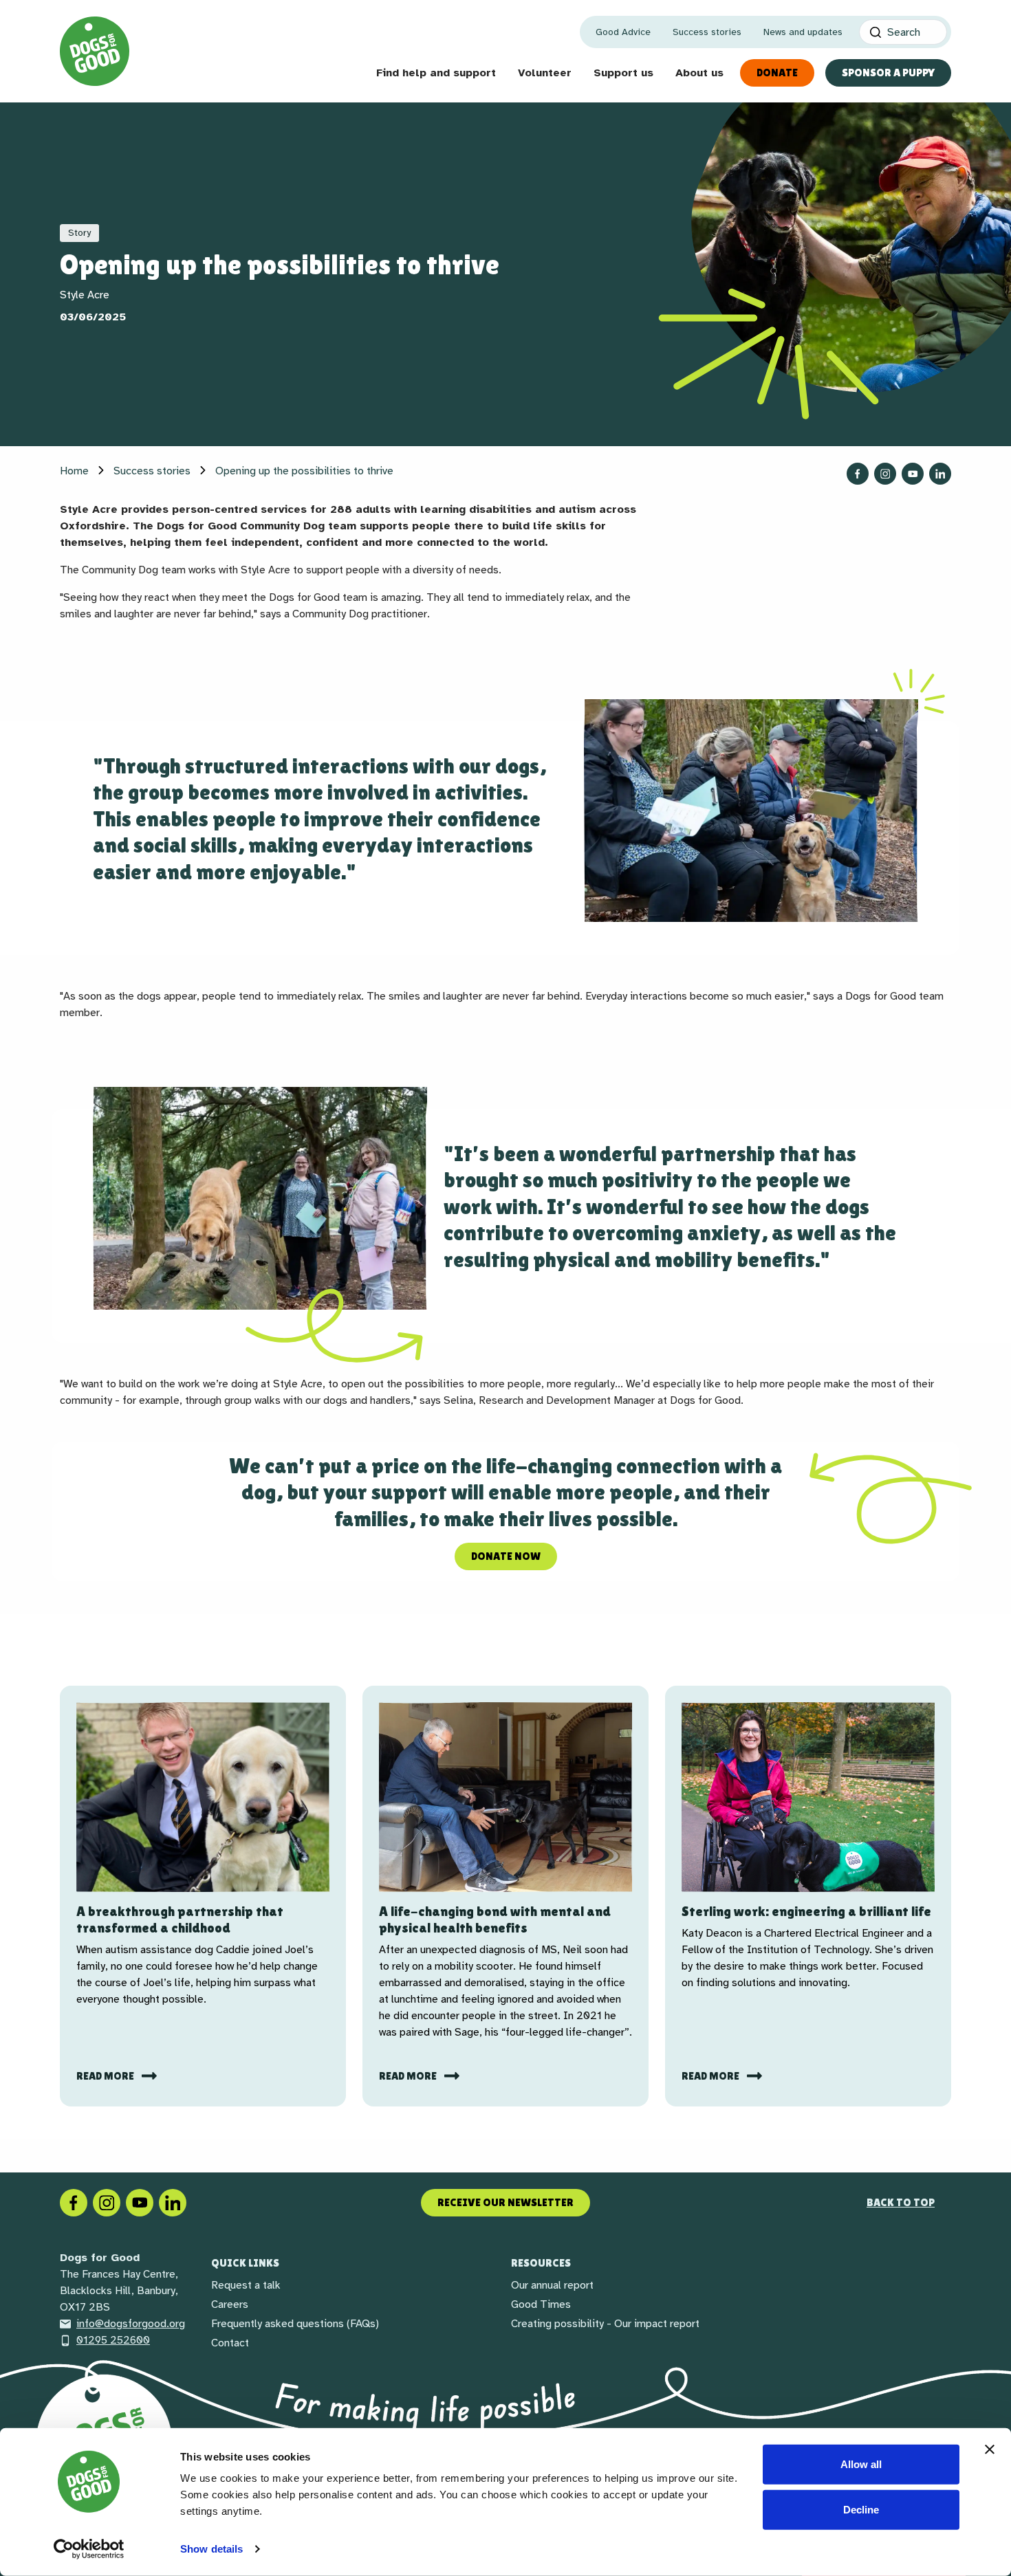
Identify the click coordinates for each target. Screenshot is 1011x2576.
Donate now (506, 1556)
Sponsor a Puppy (888, 73)
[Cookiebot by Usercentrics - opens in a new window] (89, 2549)
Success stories (707, 32)
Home (74, 471)
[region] (505, 811)
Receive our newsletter (505, 2202)
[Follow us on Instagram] (885, 474)
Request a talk (246, 2285)
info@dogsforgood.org (131, 2324)
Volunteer (545, 73)
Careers (230, 2304)
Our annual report (552, 2285)
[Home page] (95, 51)
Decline (861, 2509)
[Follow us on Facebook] (858, 474)
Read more (106, 2076)
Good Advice (623, 32)
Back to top (901, 2202)
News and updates (803, 32)
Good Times (541, 2304)
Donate (777, 73)
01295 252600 (113, 2340)
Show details (211, 2549)
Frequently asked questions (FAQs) (295, 2324)
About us (699, 73)
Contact (230, 2343)
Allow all (861, 2464)
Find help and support (436, 73)
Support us (623, 73)
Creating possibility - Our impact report (605, 2324)
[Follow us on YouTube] (913, 474)
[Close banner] (990, 2450)
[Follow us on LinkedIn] (940, 474)
